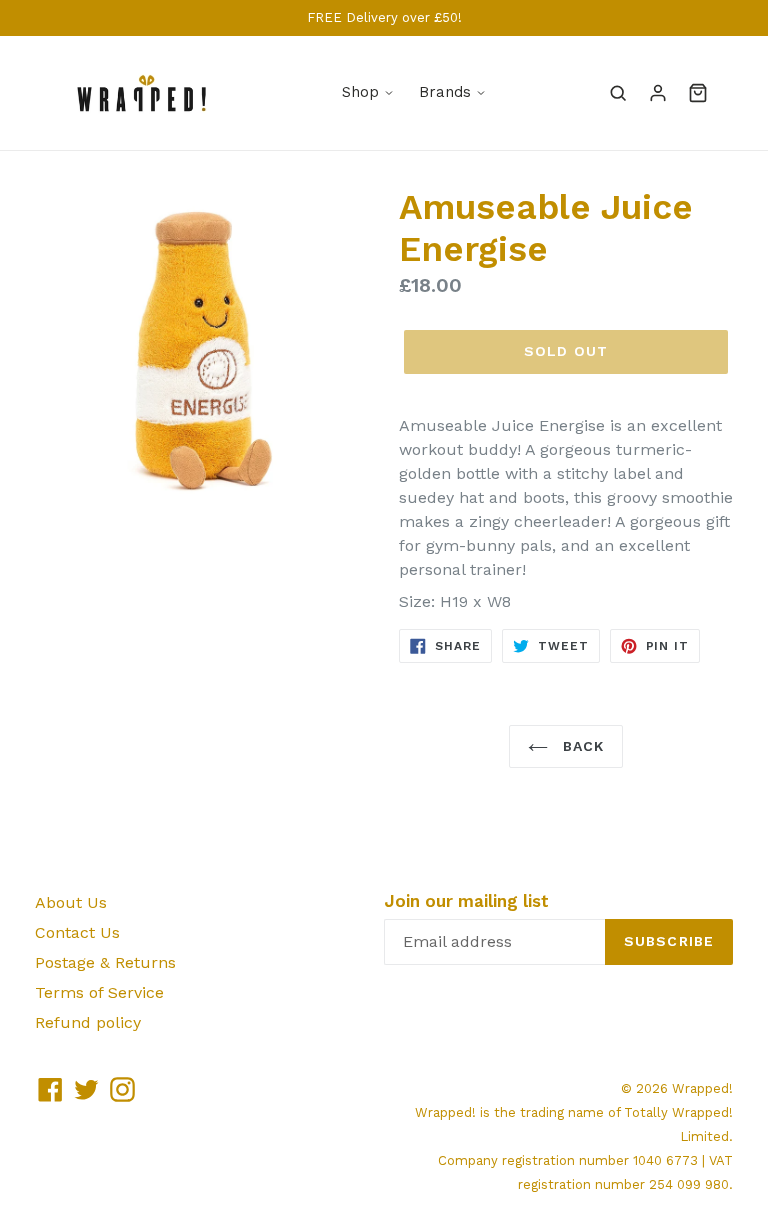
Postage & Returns (105, 962)
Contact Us (77, 932)
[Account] (658, 93)
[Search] (618, 93)
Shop (360, 92)
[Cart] (698, 93)
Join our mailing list (466, 901)
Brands (445, 92)
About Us (71, 902)
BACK (581, 746)
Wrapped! (702, 1088)
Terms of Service (99, 992)
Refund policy (88, 1022)
